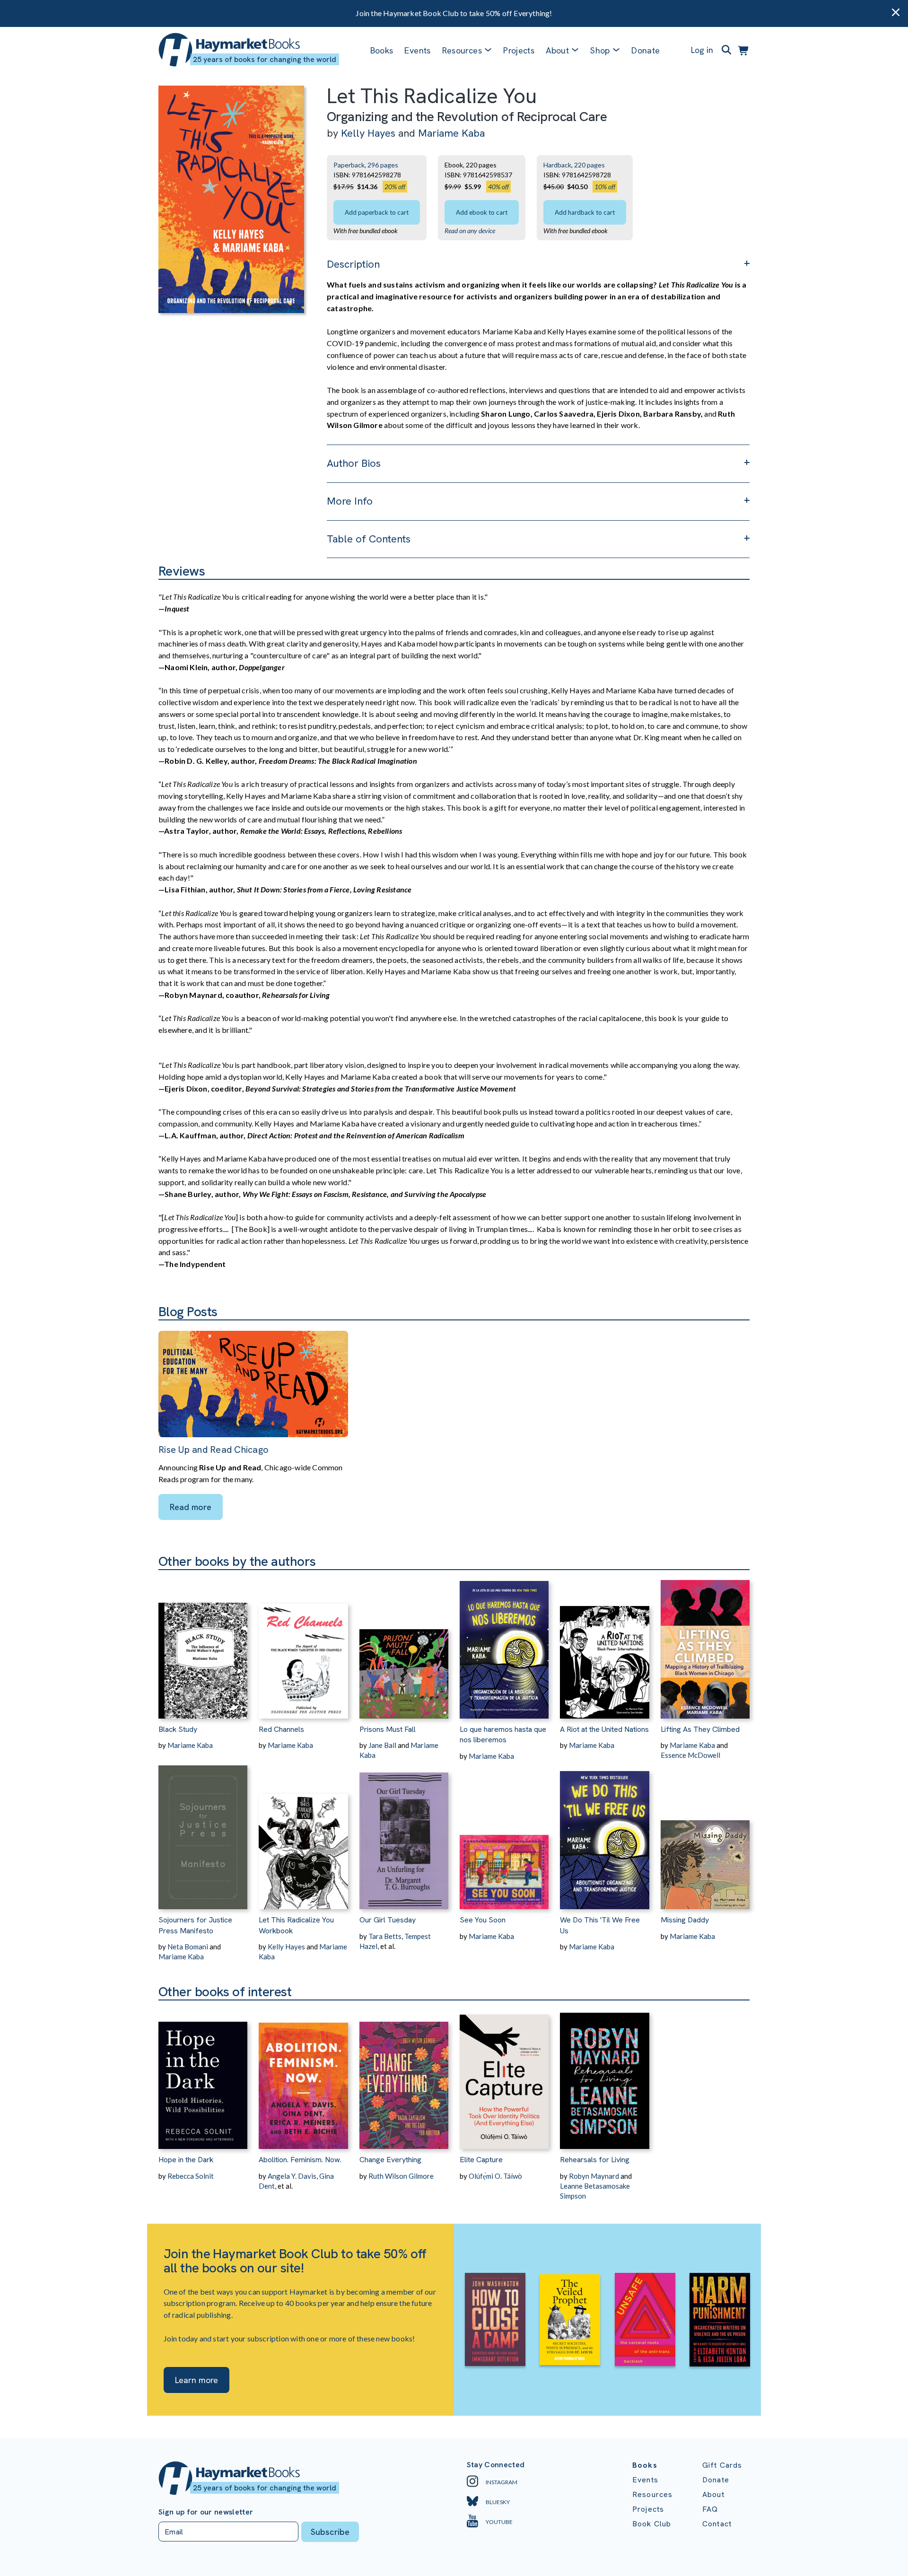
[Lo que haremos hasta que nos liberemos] (504, 1644)
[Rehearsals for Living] (604, 2075)
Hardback (557, 165)
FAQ (710, 2509)
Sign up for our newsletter (206, 2512)
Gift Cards (722, 2465)
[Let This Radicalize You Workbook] (303, 1835)
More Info (350, 501)
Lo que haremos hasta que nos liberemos (503, 1734)
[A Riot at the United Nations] (604, 1644)
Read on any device (470, 231)
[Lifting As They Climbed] (705, 1644)
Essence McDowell (690, 1755)
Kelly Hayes (368, 133)
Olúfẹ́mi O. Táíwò (495, 2176)
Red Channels (281, 1729)
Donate (646, 50)
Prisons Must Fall (388, 1729)
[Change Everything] (404, 2075)
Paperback (349, 165)
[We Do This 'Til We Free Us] (604, 1835)
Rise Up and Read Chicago (214, 1450)
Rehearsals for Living (595, 2160)
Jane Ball (382, 1745)
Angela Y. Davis (292, 2176)
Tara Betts (385, 1936)
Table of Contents (369, 539)
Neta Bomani (188, 1947)
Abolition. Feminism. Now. (300, 2160)
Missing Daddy (685, 1920)
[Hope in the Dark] (203, 2075)
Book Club (652, 2524)
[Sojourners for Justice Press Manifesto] (203, 1835)
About (713, 2494)
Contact (717, 2524)
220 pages (589, 165)
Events (417, 50)
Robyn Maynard (594, 2176)
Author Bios (354, 463)
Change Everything (390, 2160)
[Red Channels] (303, 1644)
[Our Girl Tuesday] (404, 1835)
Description (353, 264)
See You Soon (483, 1920)
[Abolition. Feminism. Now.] (303, 2075)
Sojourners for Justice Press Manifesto (195, 1925)
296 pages (383, 165)
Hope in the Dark (186, 2160)
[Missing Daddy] (705, 1835)
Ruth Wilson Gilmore (401, 2176)
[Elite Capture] (504, 2075)
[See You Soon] (504, 1835)
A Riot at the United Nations (604, 1729)
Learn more (196, 2380)
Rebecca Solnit (191, 2176)
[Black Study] (203, 1644)
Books (382, 50)
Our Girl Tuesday (388, 1920)
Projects (519, 50)
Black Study (178, 1729)
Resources (462, 50)
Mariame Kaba (451, 133)
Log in (702, 50)
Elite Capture (481, 2160)
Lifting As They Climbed (700, 1729)
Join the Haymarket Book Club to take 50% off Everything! (454, 13)
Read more (191, 1507)
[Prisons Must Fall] (404, 1644)
